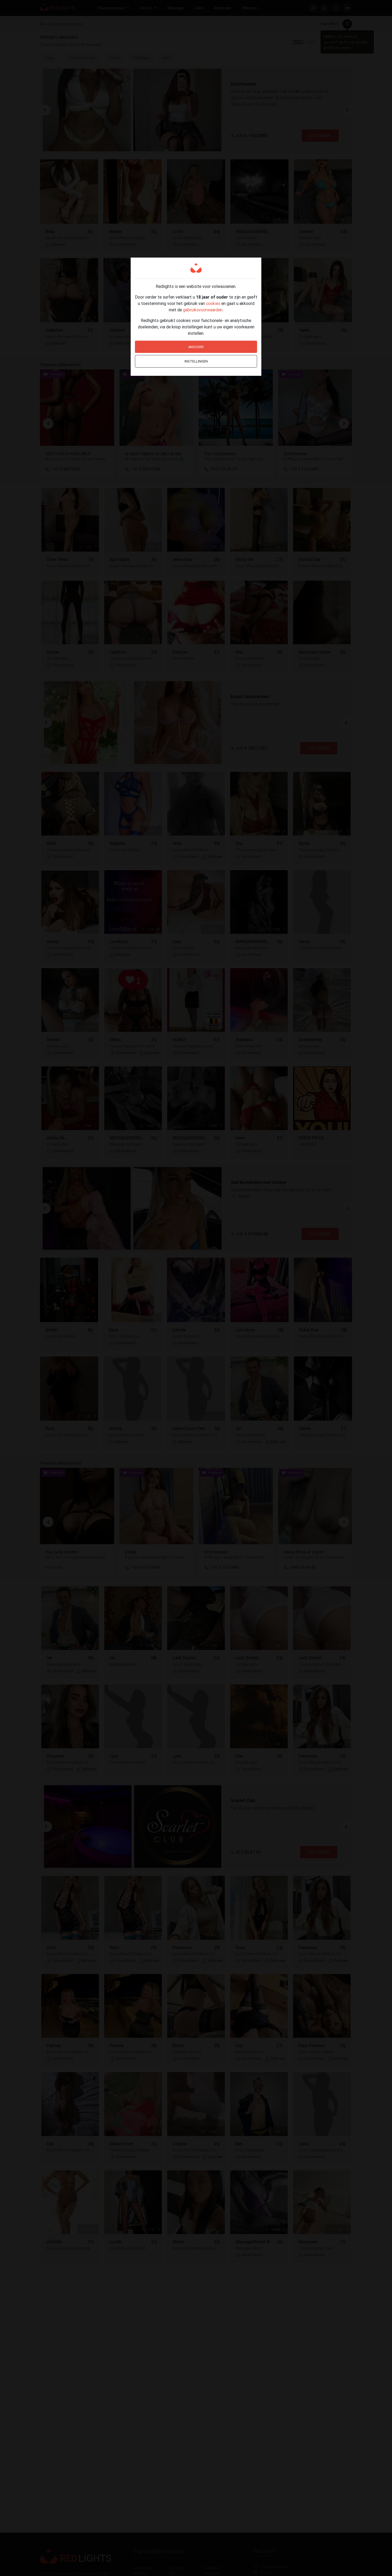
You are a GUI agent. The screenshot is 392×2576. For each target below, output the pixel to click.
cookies (213, 303)
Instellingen (196, 361)
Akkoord (196, 347)
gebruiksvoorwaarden (203, 310)
